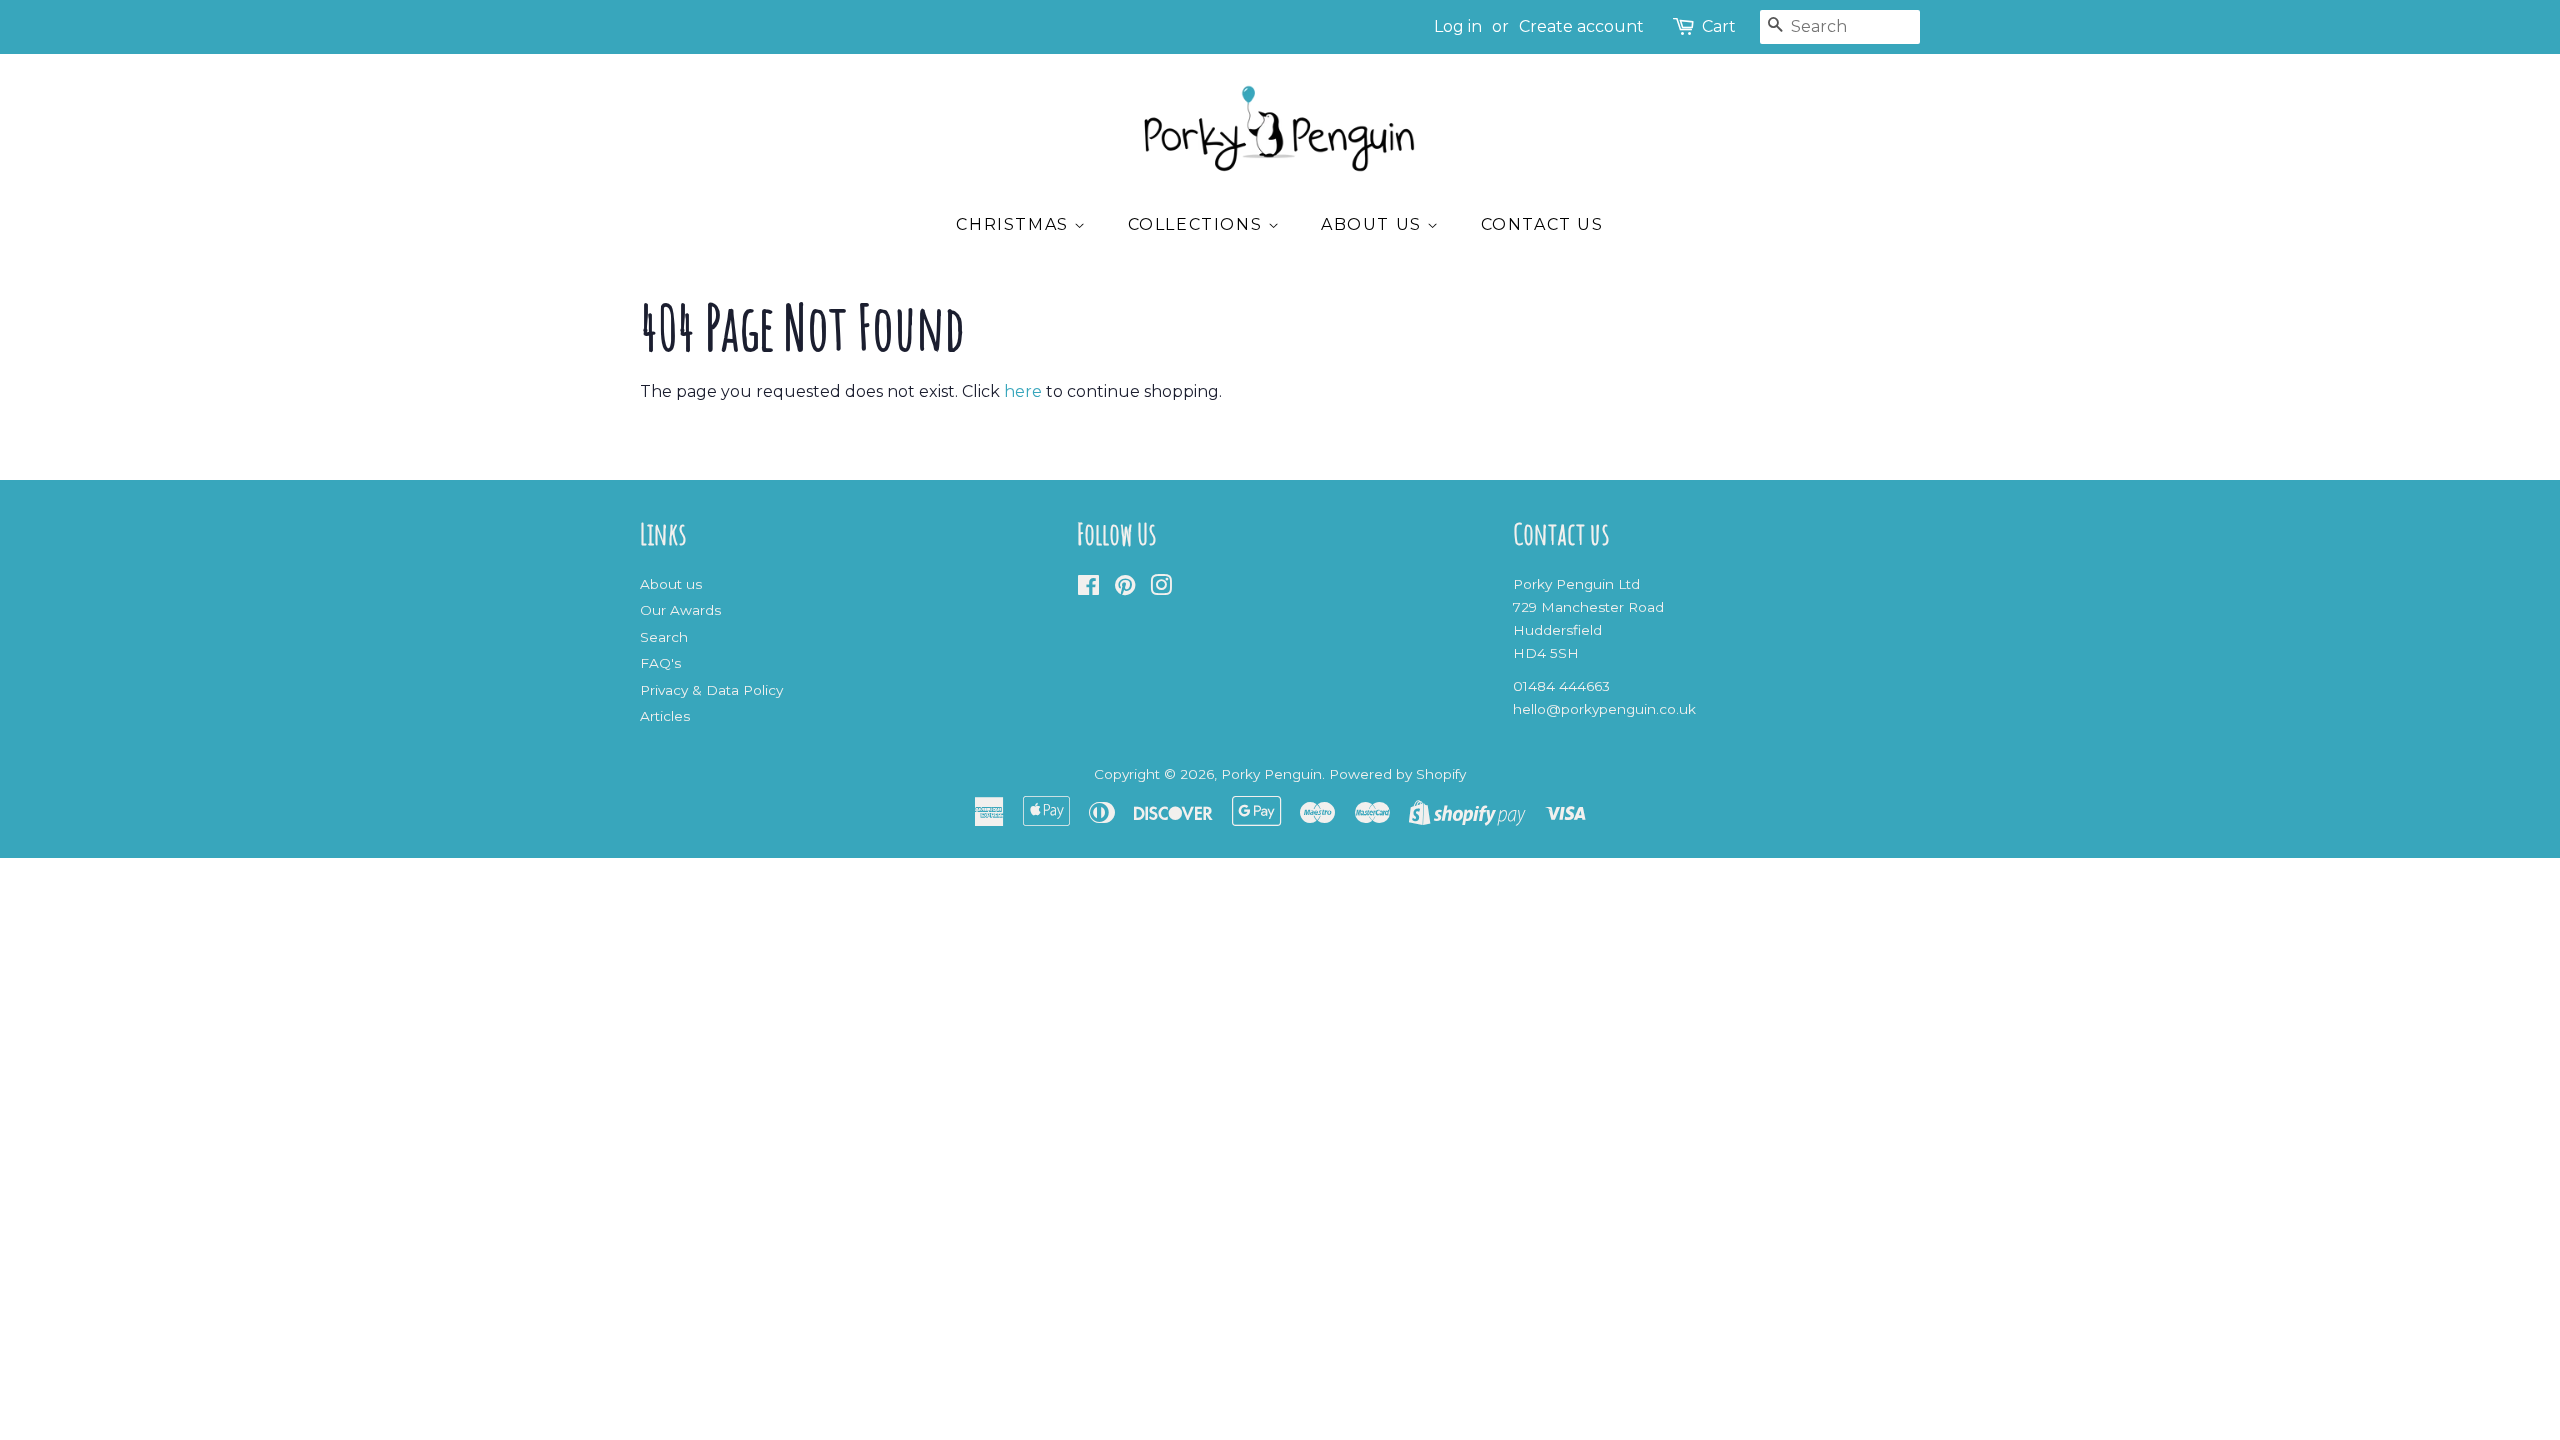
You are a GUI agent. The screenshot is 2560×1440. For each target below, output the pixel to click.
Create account (1581, 26)
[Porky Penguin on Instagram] (1161, 589)
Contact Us (1542, 224)
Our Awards (680, 610)
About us (1374, 224)
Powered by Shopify (1397, 774)
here (1023, 391)
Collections (1198, 224)
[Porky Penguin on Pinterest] (1125, 589)
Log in (1458, 26)
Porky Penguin (1271, 774)
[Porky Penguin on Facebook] (1088, 589)
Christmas (1015, 224)
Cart (1719, 26)
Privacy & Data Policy (711, 690)
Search (664, 637)
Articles (665, 716)
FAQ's (660, 663)
